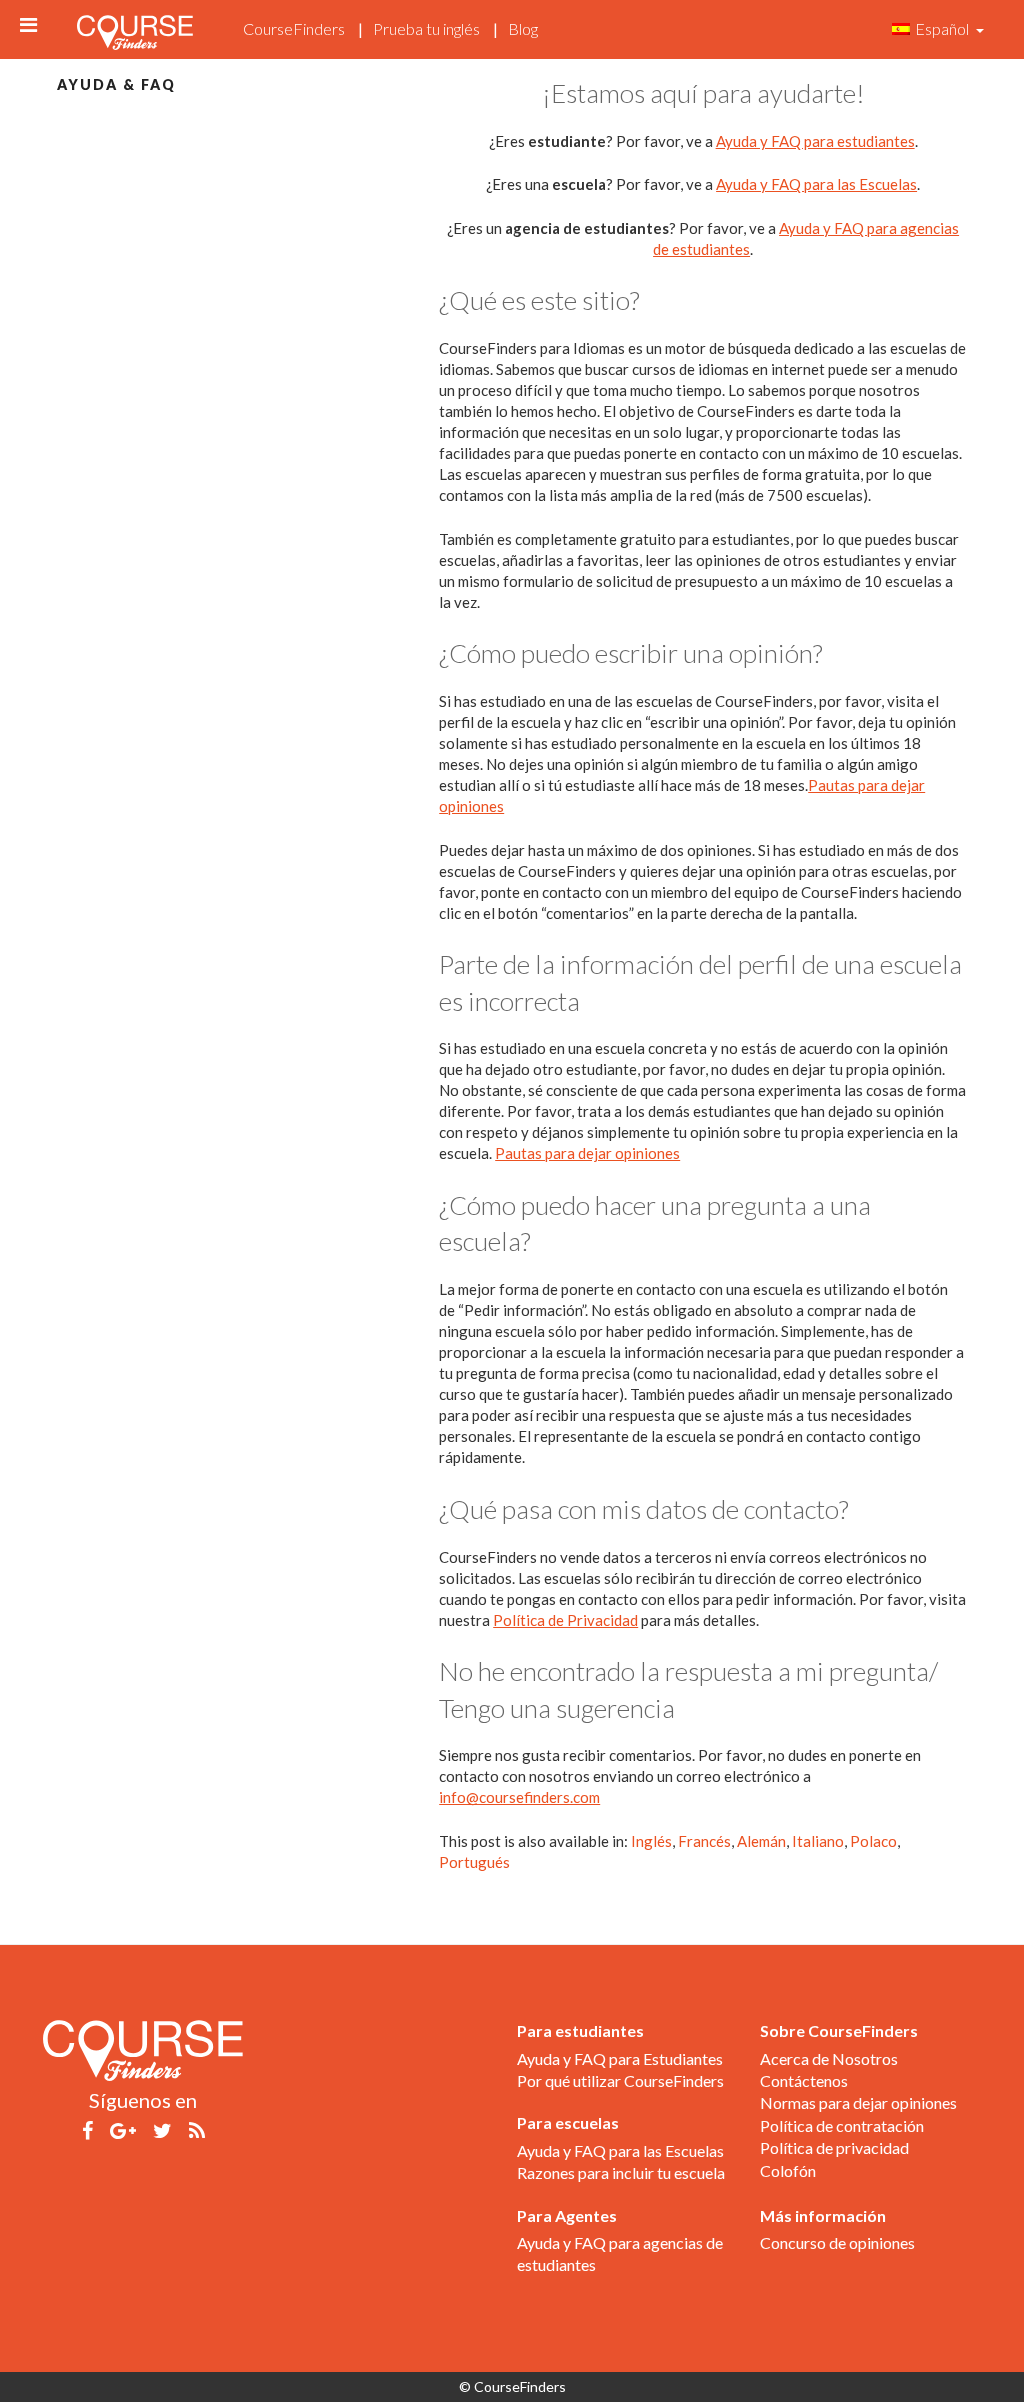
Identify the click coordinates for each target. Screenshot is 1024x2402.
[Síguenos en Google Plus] (123, 2129)
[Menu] (28, 24)
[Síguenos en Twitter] (162, 2129)
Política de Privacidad (565, 1620)
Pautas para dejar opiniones (587, 1153)
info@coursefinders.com (519, 1797)
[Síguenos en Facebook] (87, 2129)
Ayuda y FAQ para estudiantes (815, 141)
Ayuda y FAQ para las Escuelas (816, 184)
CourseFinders (294, 28)
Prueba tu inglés (426, 28)
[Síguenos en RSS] (197, 2129)
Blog (523, 28)
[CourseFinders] (135, 27)
